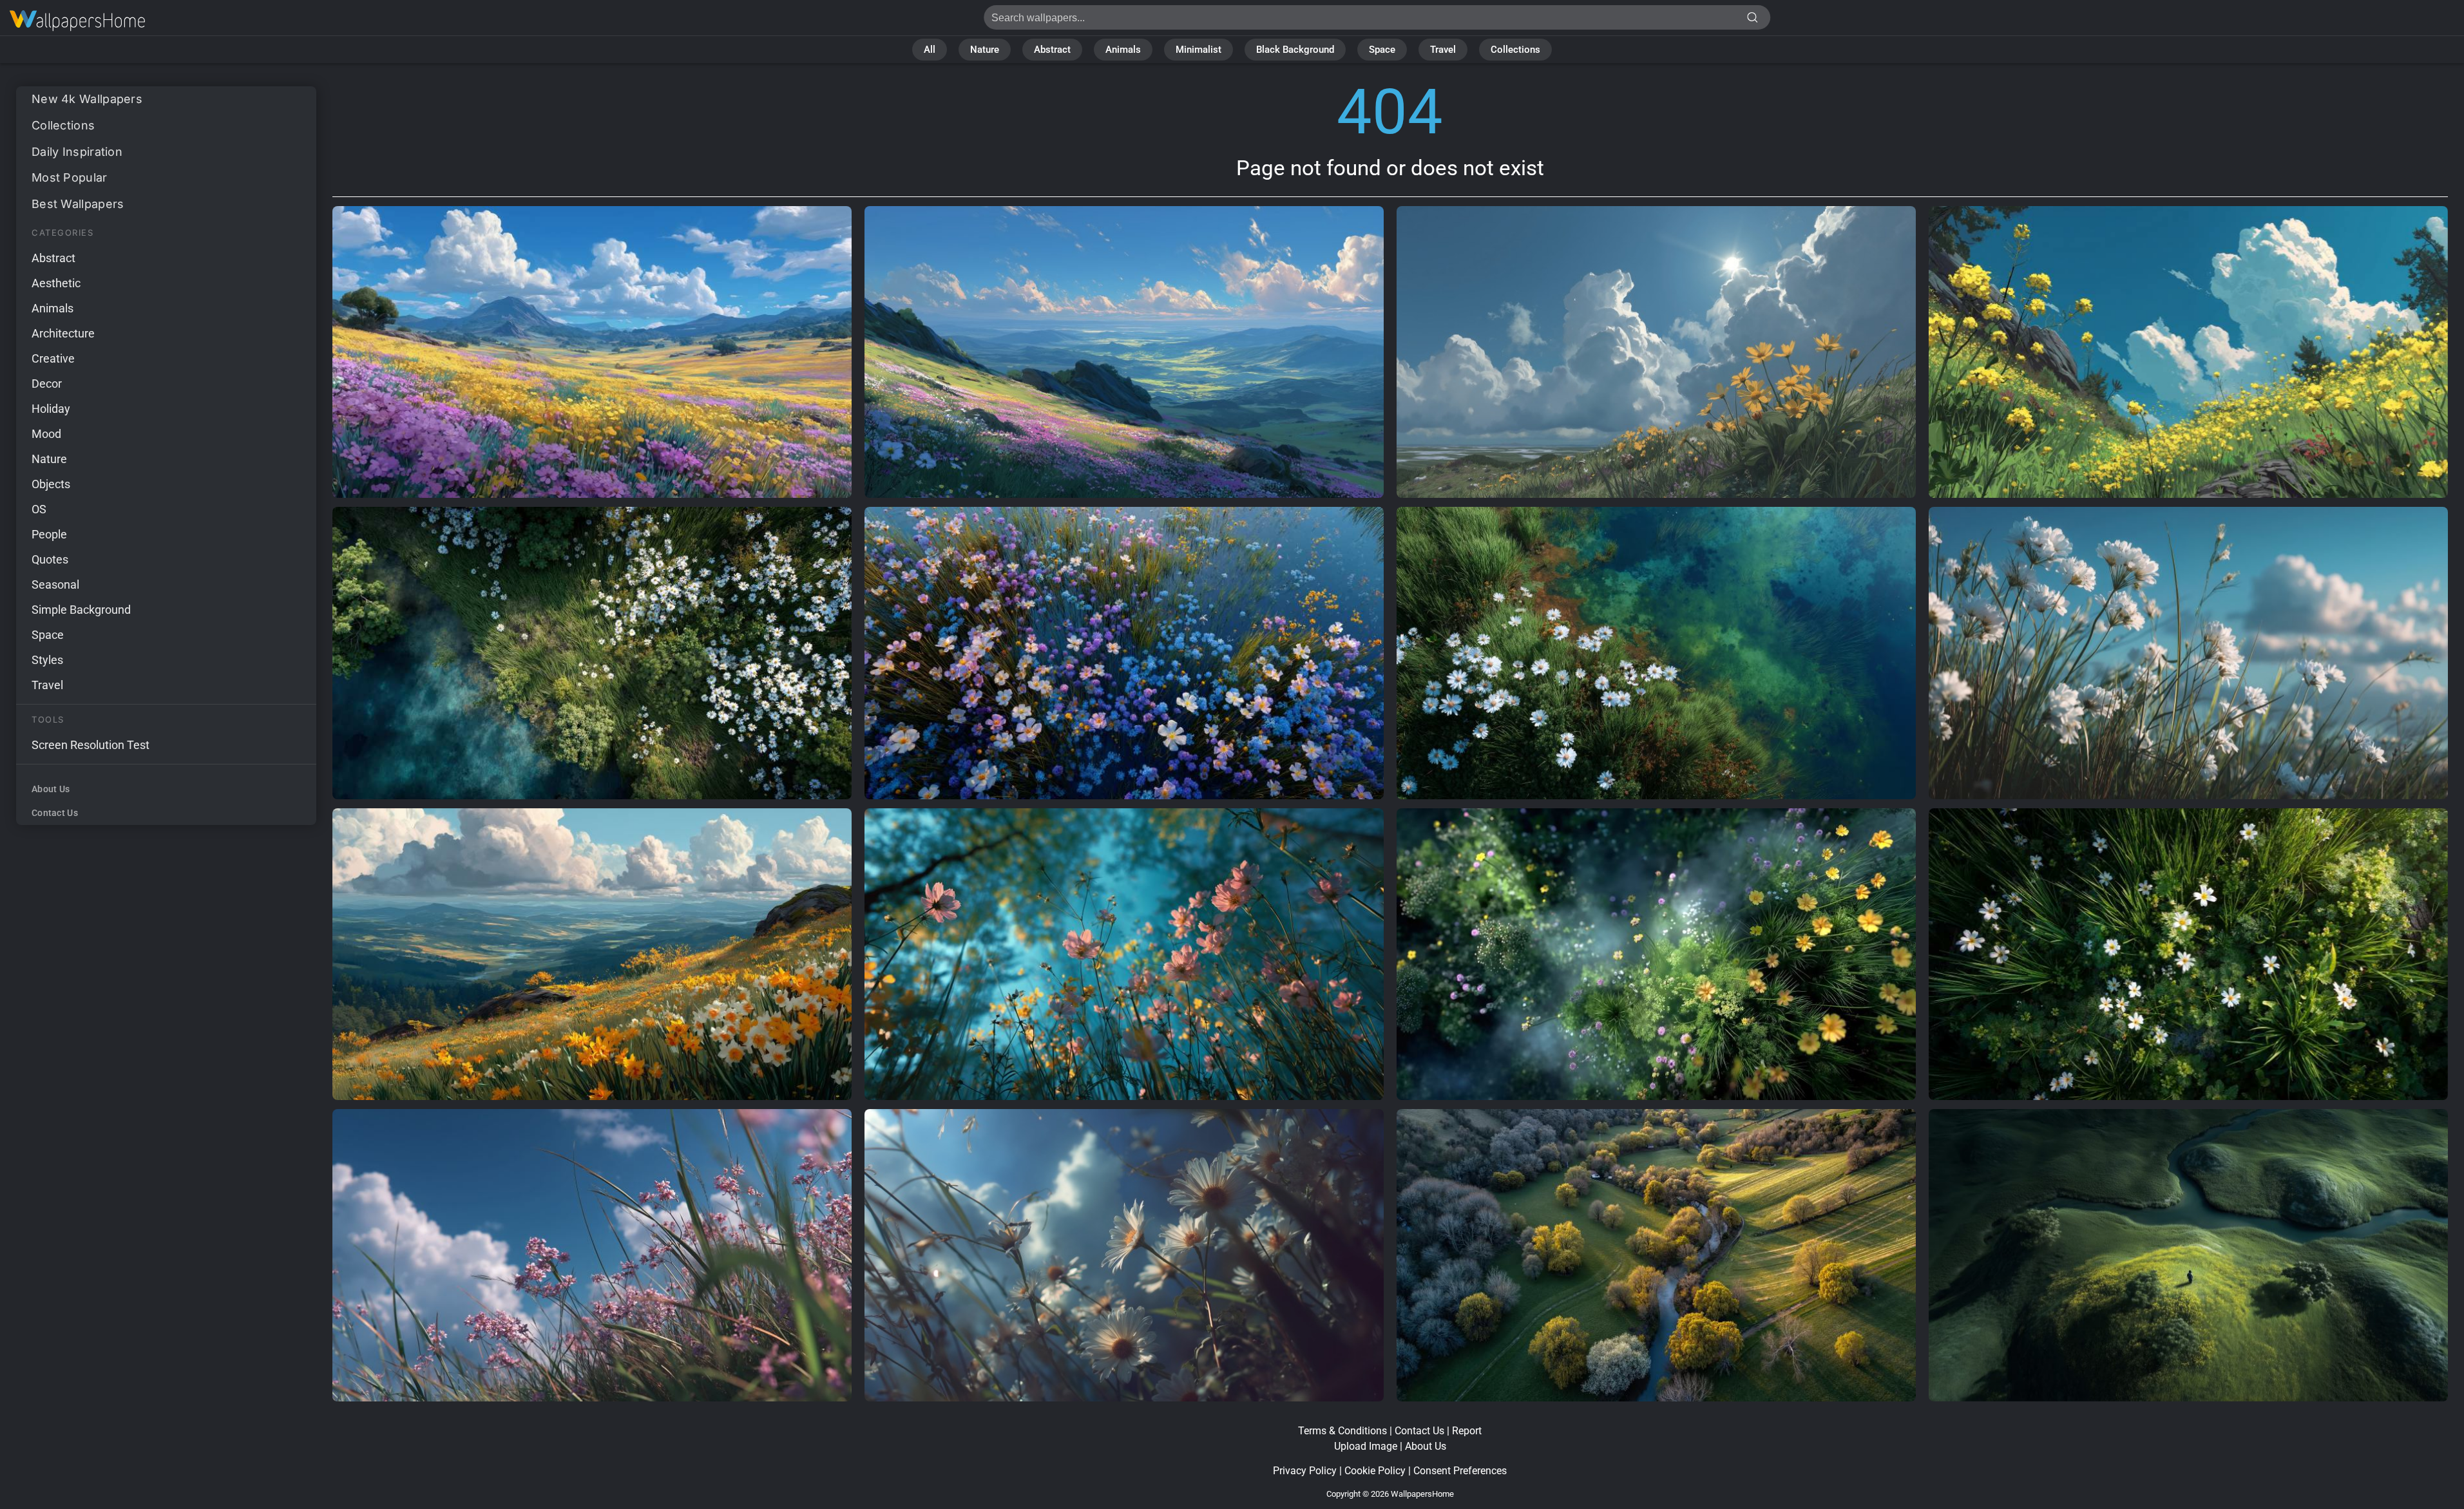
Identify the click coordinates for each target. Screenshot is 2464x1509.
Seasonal (55, 584)
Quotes (50, 559)
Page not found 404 (77, 21)
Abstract (1052, 50)
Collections (1515, 50)
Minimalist (1199, 50)
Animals (1123, 50)
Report (1467, 1431)
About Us (51, 789)
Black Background (1295, 50)
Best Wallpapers (78, 204)
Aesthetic (56, 283)
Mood (46, 434)
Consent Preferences (1460, 1471)
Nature (985, 50)
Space (1382, 50)
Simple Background (81, 610)
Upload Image (1366, 1446)
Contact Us (55, 813)
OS (39, 509)
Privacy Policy (1305, 1471)
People (49, 534)
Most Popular (70, 177)
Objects (51, 484)
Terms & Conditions (1342, 1431)
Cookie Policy (1375, 1471)
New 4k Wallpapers (87, 99)
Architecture (63, 333)
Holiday (51, 409)
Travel (1443, 50)
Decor (47, 384)
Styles (47, 660)
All (930, 50)
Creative (53, 358)
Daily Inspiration (77, 152)
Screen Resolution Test (91, 745)
